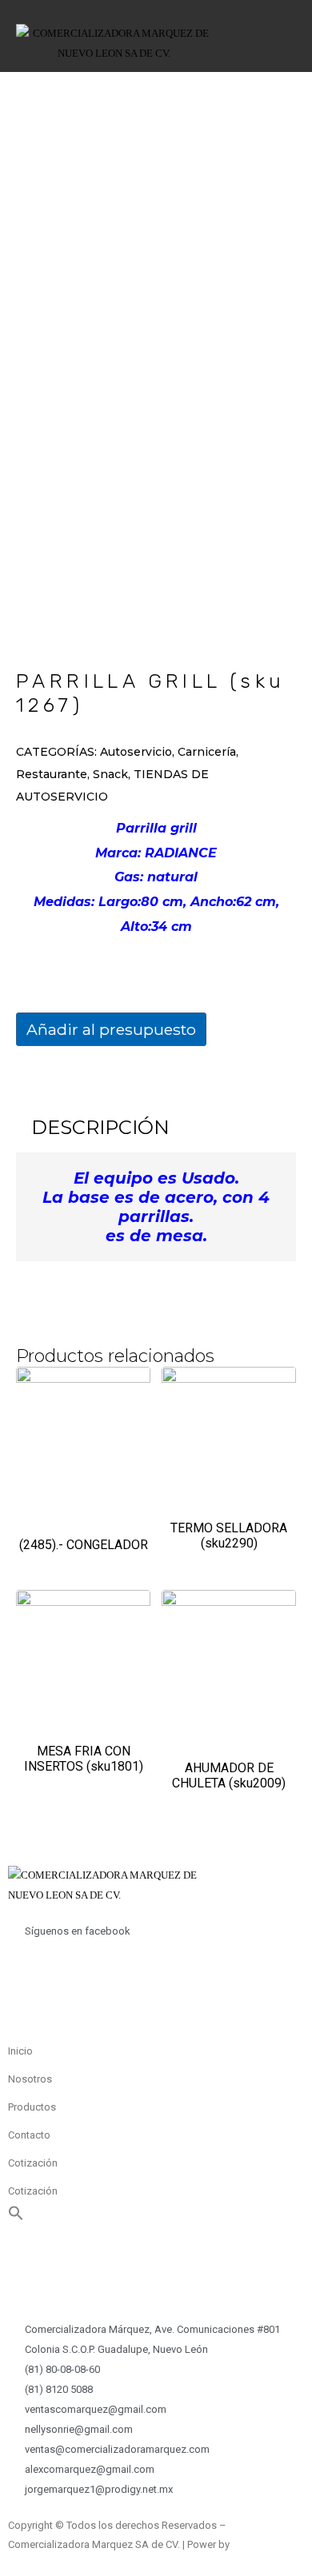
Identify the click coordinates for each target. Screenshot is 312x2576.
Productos (32, 2107)
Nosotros (30, 2079)
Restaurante (52, 774)
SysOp (247, 2544)
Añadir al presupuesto (111, 1029)
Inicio (20, 2051)
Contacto (29, 2135)
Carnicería (207, 752)
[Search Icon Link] (16, 2217)
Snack (110, 774)
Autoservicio (136, 752)
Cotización (33, 2163)
